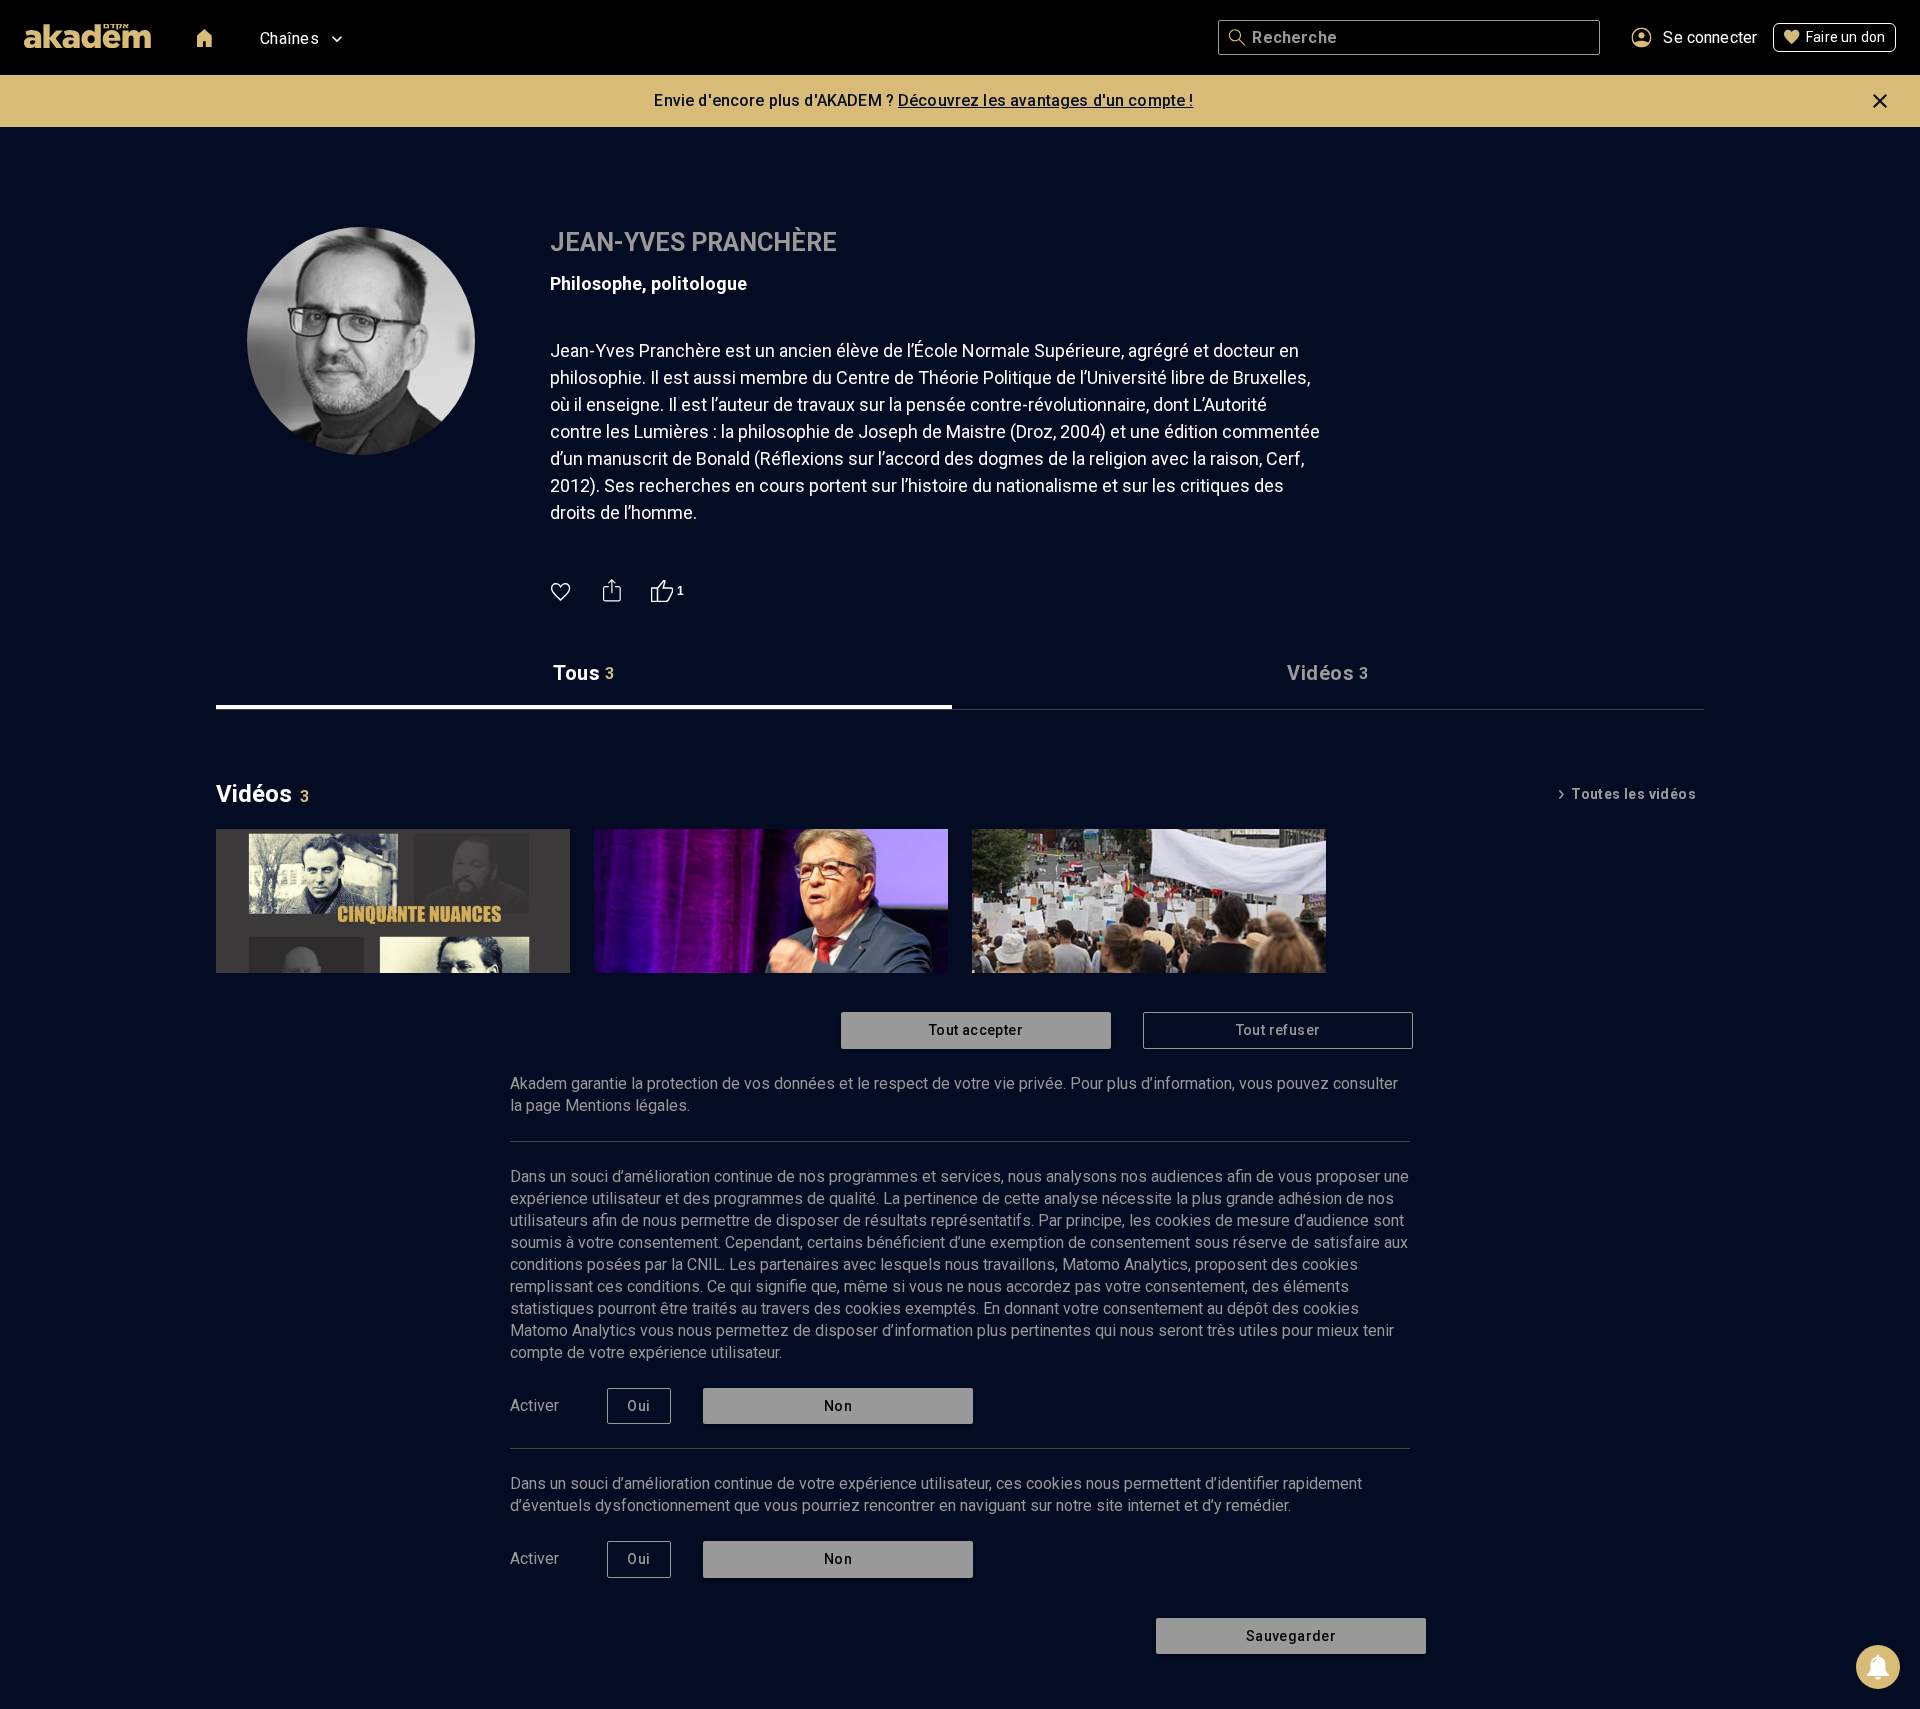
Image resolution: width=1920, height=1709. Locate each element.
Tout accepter (976, 1030)
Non (838, 1406)
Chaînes (289, 38)
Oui (638, 1406)
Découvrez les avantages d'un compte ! (1046, 100)
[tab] (584, 673)
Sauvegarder (1291, 1636)
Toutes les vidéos (1633, 794)
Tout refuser (1278, 1030)
